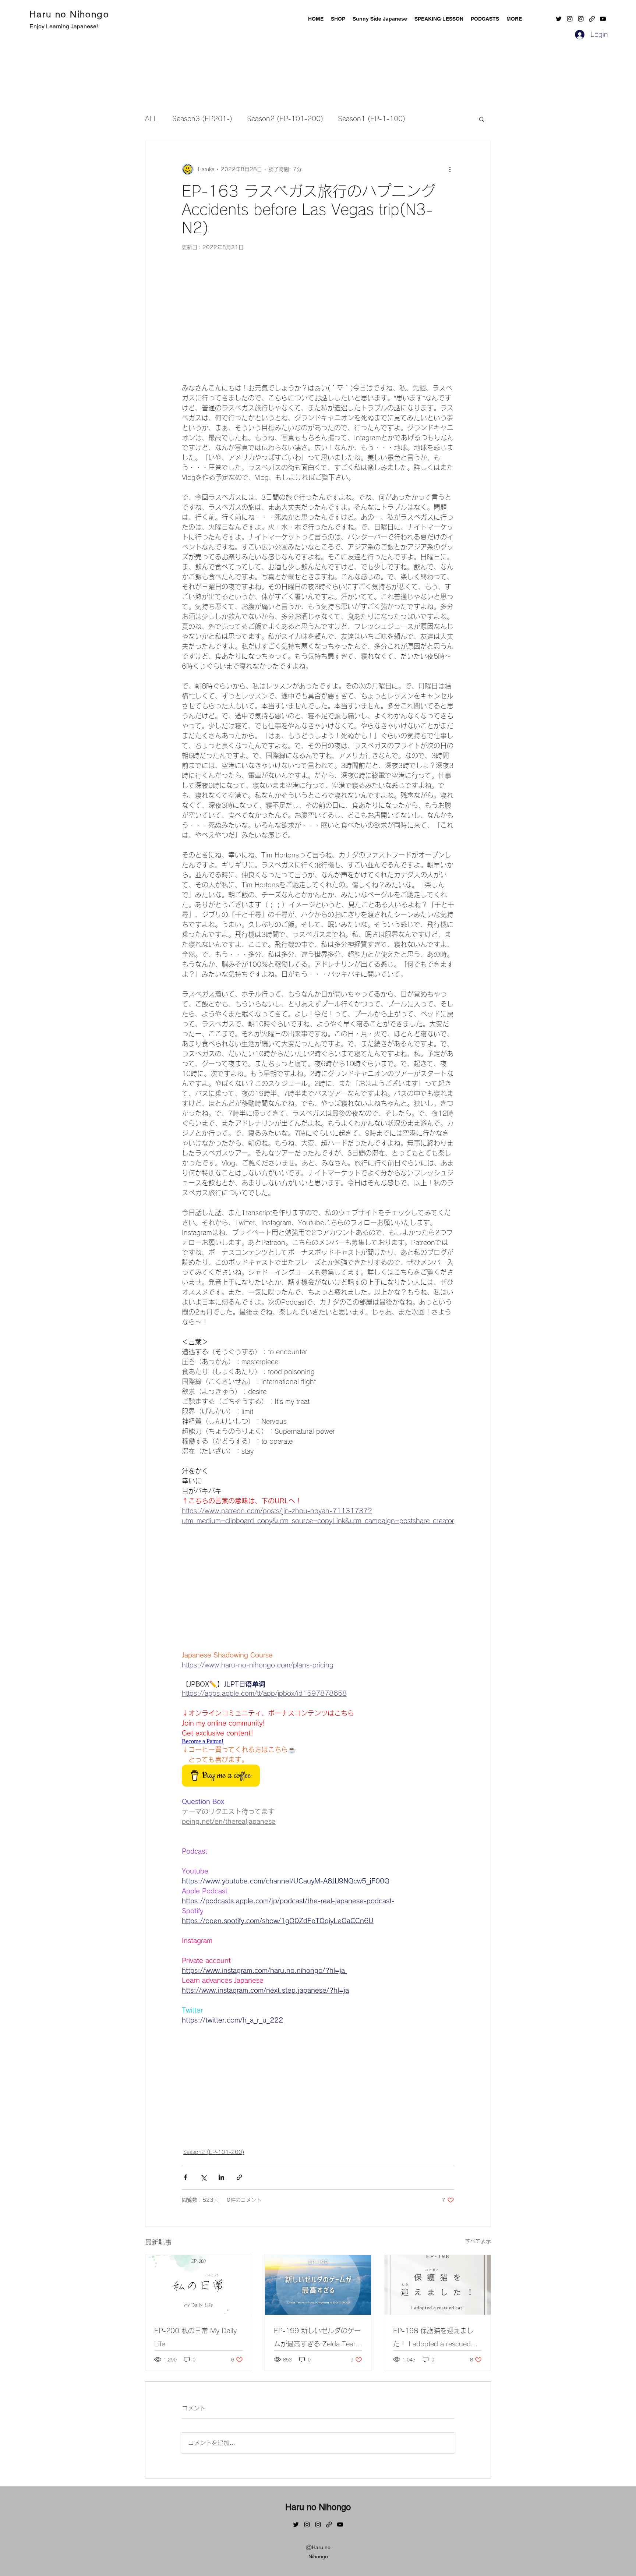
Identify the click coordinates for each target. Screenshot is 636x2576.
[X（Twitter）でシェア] (203, 2177)
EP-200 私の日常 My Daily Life (195, 2337)
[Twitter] (559, 19)
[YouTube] (603, 19)
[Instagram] (570, 19)
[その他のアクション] (450, 169)
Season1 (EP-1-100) (372, 118)
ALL (151, 118)
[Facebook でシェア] (185, 2177)
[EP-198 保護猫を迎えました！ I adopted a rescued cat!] (437, 2285)
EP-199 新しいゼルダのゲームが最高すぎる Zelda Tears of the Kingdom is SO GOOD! (317, 2339)
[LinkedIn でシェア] (221, 2177)
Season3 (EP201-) (202, 118)
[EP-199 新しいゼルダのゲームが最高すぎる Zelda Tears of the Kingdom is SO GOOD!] (318, 2285)
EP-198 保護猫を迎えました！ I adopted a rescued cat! (433, 2339)
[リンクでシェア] (239, 2177)
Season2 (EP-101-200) (285, 118)
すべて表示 (478, 2241)
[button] (514, 19)
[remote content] (318, 321)
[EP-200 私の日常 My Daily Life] (199, 2285)
